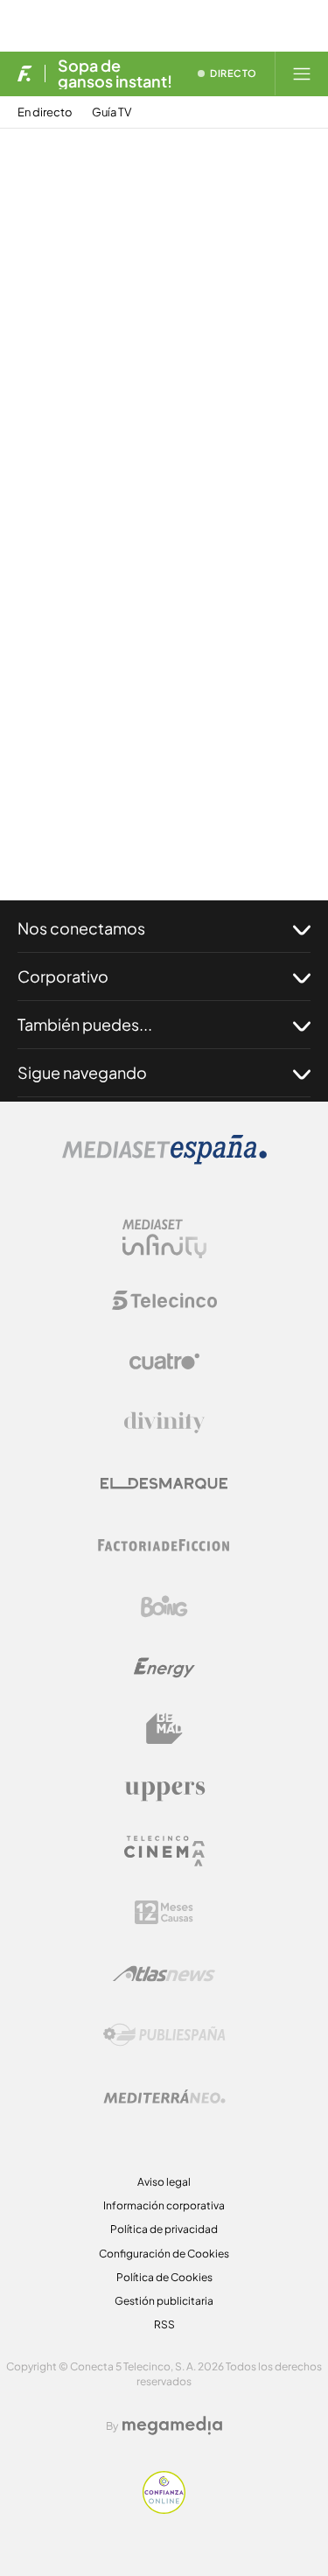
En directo (45, 112)
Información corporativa (164, 2205)
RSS (164, 2324)
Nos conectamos (81, 928)
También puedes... (85, 1024)
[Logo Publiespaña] (164, 2035)
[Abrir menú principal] (302, 73)
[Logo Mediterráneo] (164, 2096)
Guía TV (112, 112)
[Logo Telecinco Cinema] (164, 1851)
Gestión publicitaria (164, 2301)
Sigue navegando (82, 1072)
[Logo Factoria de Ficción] (164, 1545)
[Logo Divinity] (164, 1423)
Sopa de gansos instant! (115, 73)
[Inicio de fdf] (25, 73)
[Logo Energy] (164, 1668)
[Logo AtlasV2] (164, 1974)
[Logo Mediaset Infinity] (164, 1239)
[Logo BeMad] (164, 1729)
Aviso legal (164, 2182)
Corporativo (63, 976)
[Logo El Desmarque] (164, 1484)
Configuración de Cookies (164, 2254)
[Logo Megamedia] (172, 2425)
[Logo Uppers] (164, 1790)
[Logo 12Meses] (164, 1912)
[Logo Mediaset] (164, 1160)
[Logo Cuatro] (164, 1361)
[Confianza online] (164, 2509)
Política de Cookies (164, 2277)
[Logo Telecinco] (164, 1300)
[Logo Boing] (164, 1606)
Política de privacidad (164, 2229)
